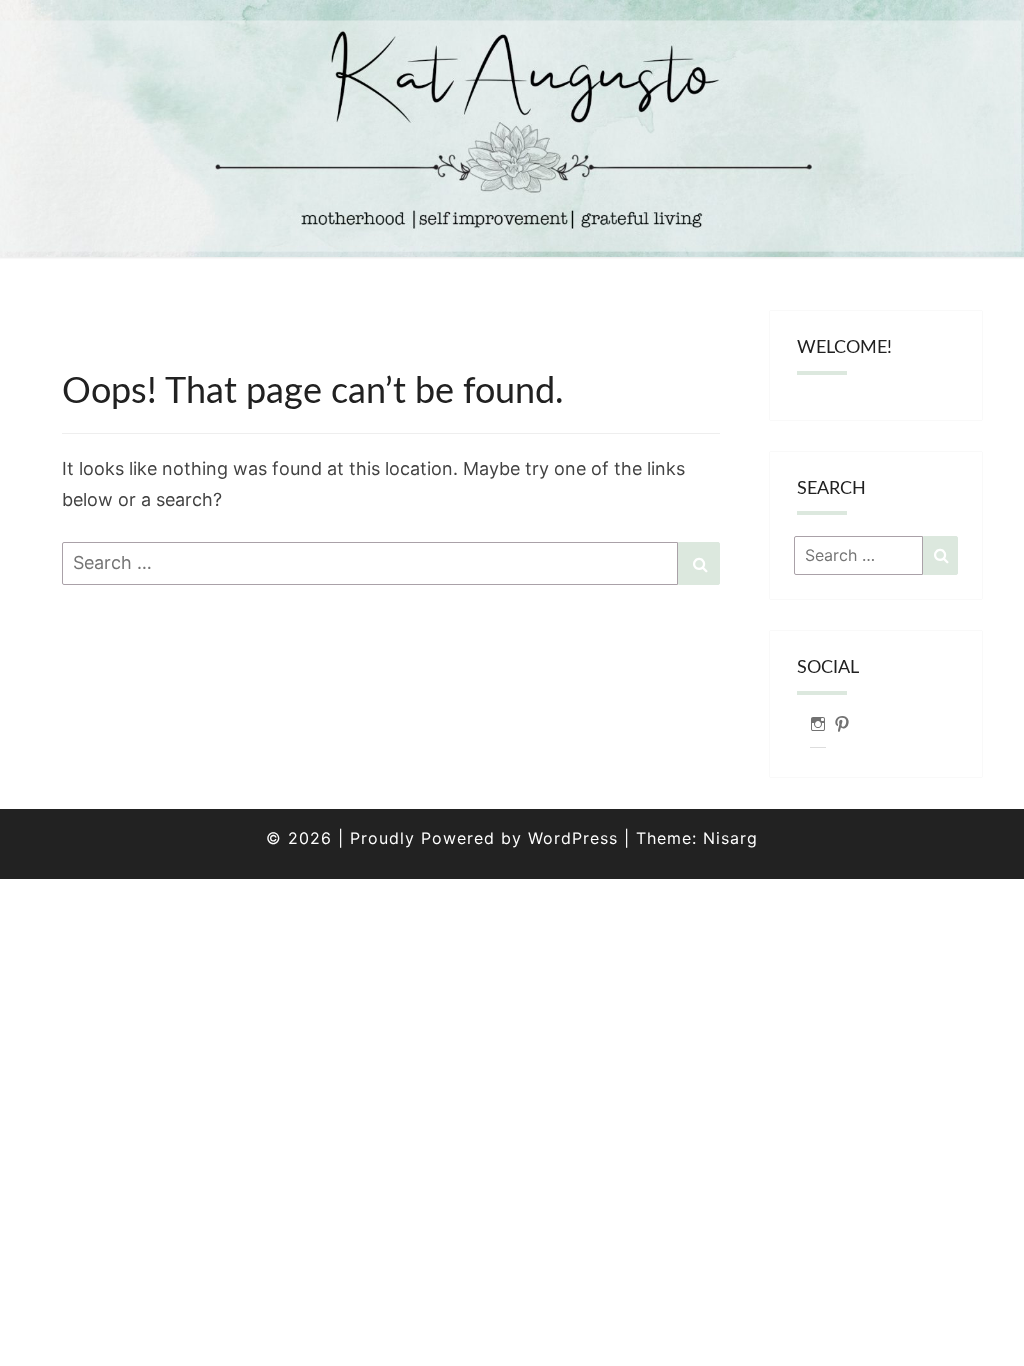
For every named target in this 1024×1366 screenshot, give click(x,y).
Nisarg (730, 838)
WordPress (573, 838)
